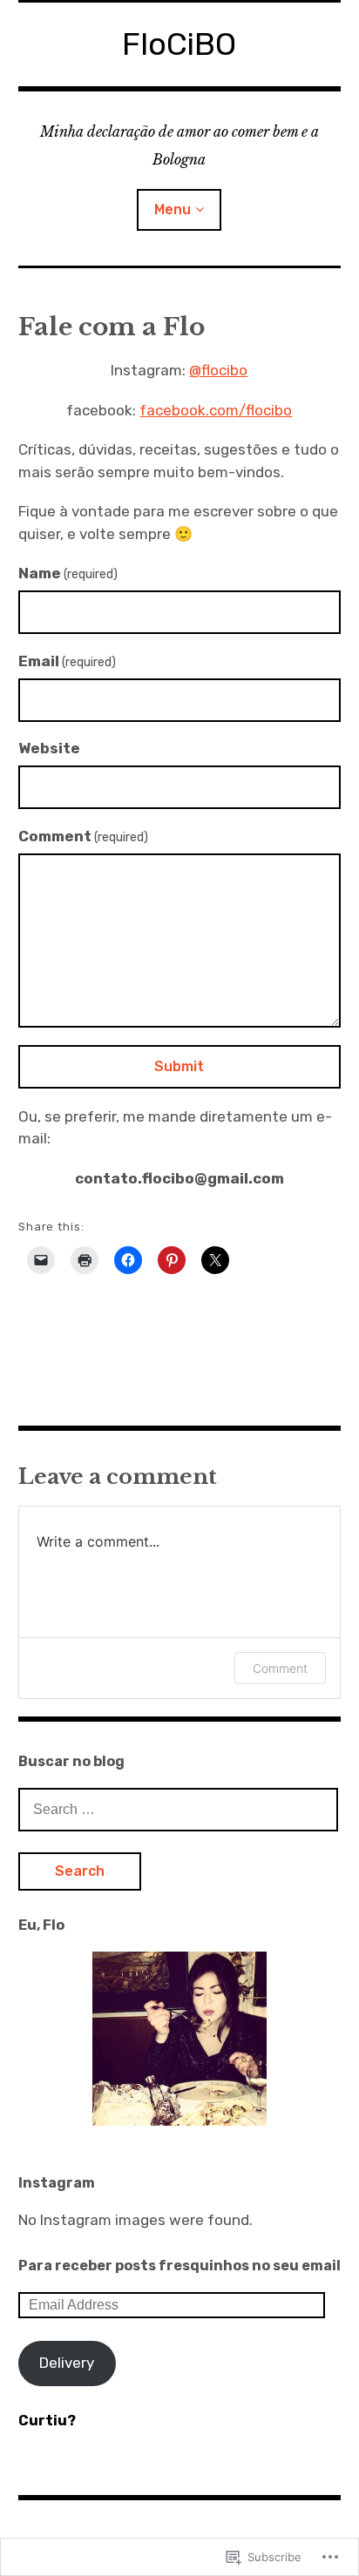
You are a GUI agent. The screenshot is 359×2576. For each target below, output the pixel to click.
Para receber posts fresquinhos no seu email (179, 2266)
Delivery (67, 2363)
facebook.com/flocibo (216, 410)
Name (68, 573)
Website (49, 748)
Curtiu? (47, 2421)
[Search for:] (179, 1809)
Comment (84, 836)
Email (68, 661)
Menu (173, 209)
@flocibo (218, 370)
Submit (179, 1066)
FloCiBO (179, 44)
